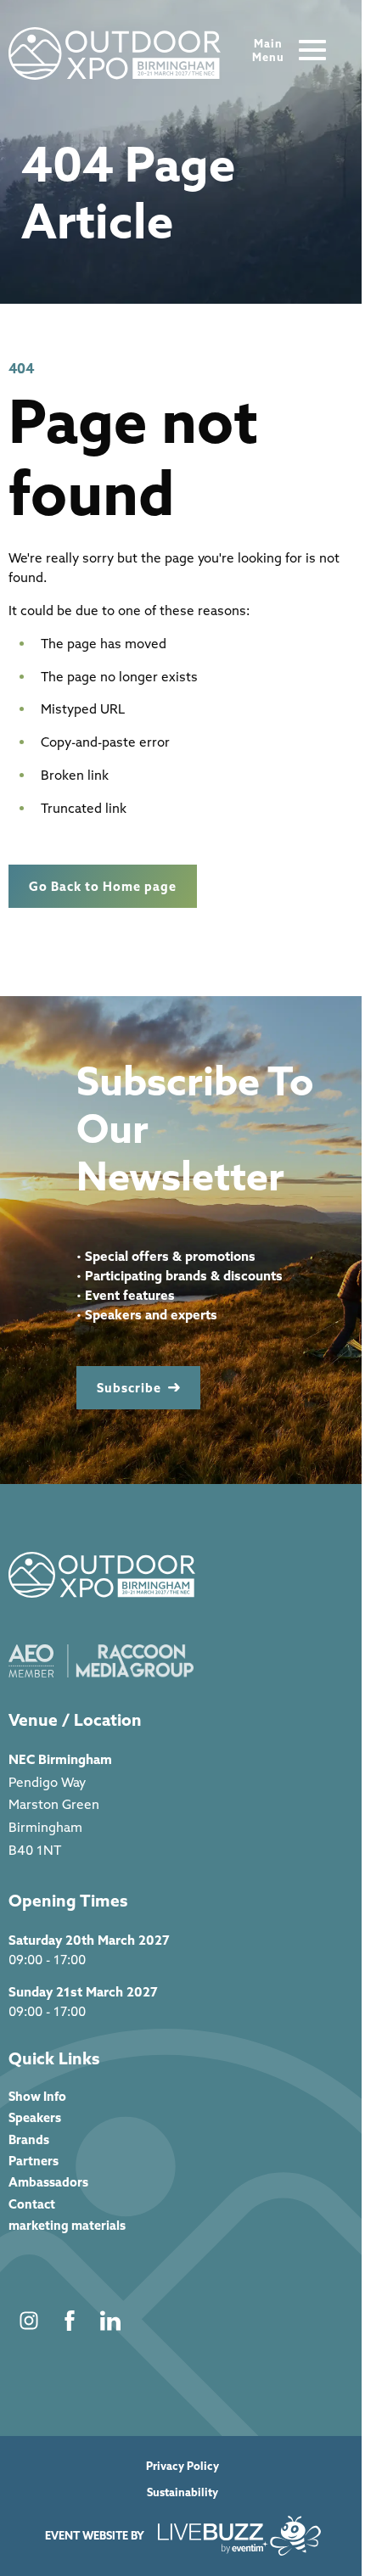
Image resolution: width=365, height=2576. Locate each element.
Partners (34, 2161)
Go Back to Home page (103, 886)
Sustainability (182, 2492)
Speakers (35, 2117)
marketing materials (67, 2225)
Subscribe (129, 1388)
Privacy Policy (182, 2466)
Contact (32, 2204)
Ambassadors (48, 2182)
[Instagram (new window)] (29, 2321)
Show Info (37, 2096)
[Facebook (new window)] (70, 2321)
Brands (29, 2139)
